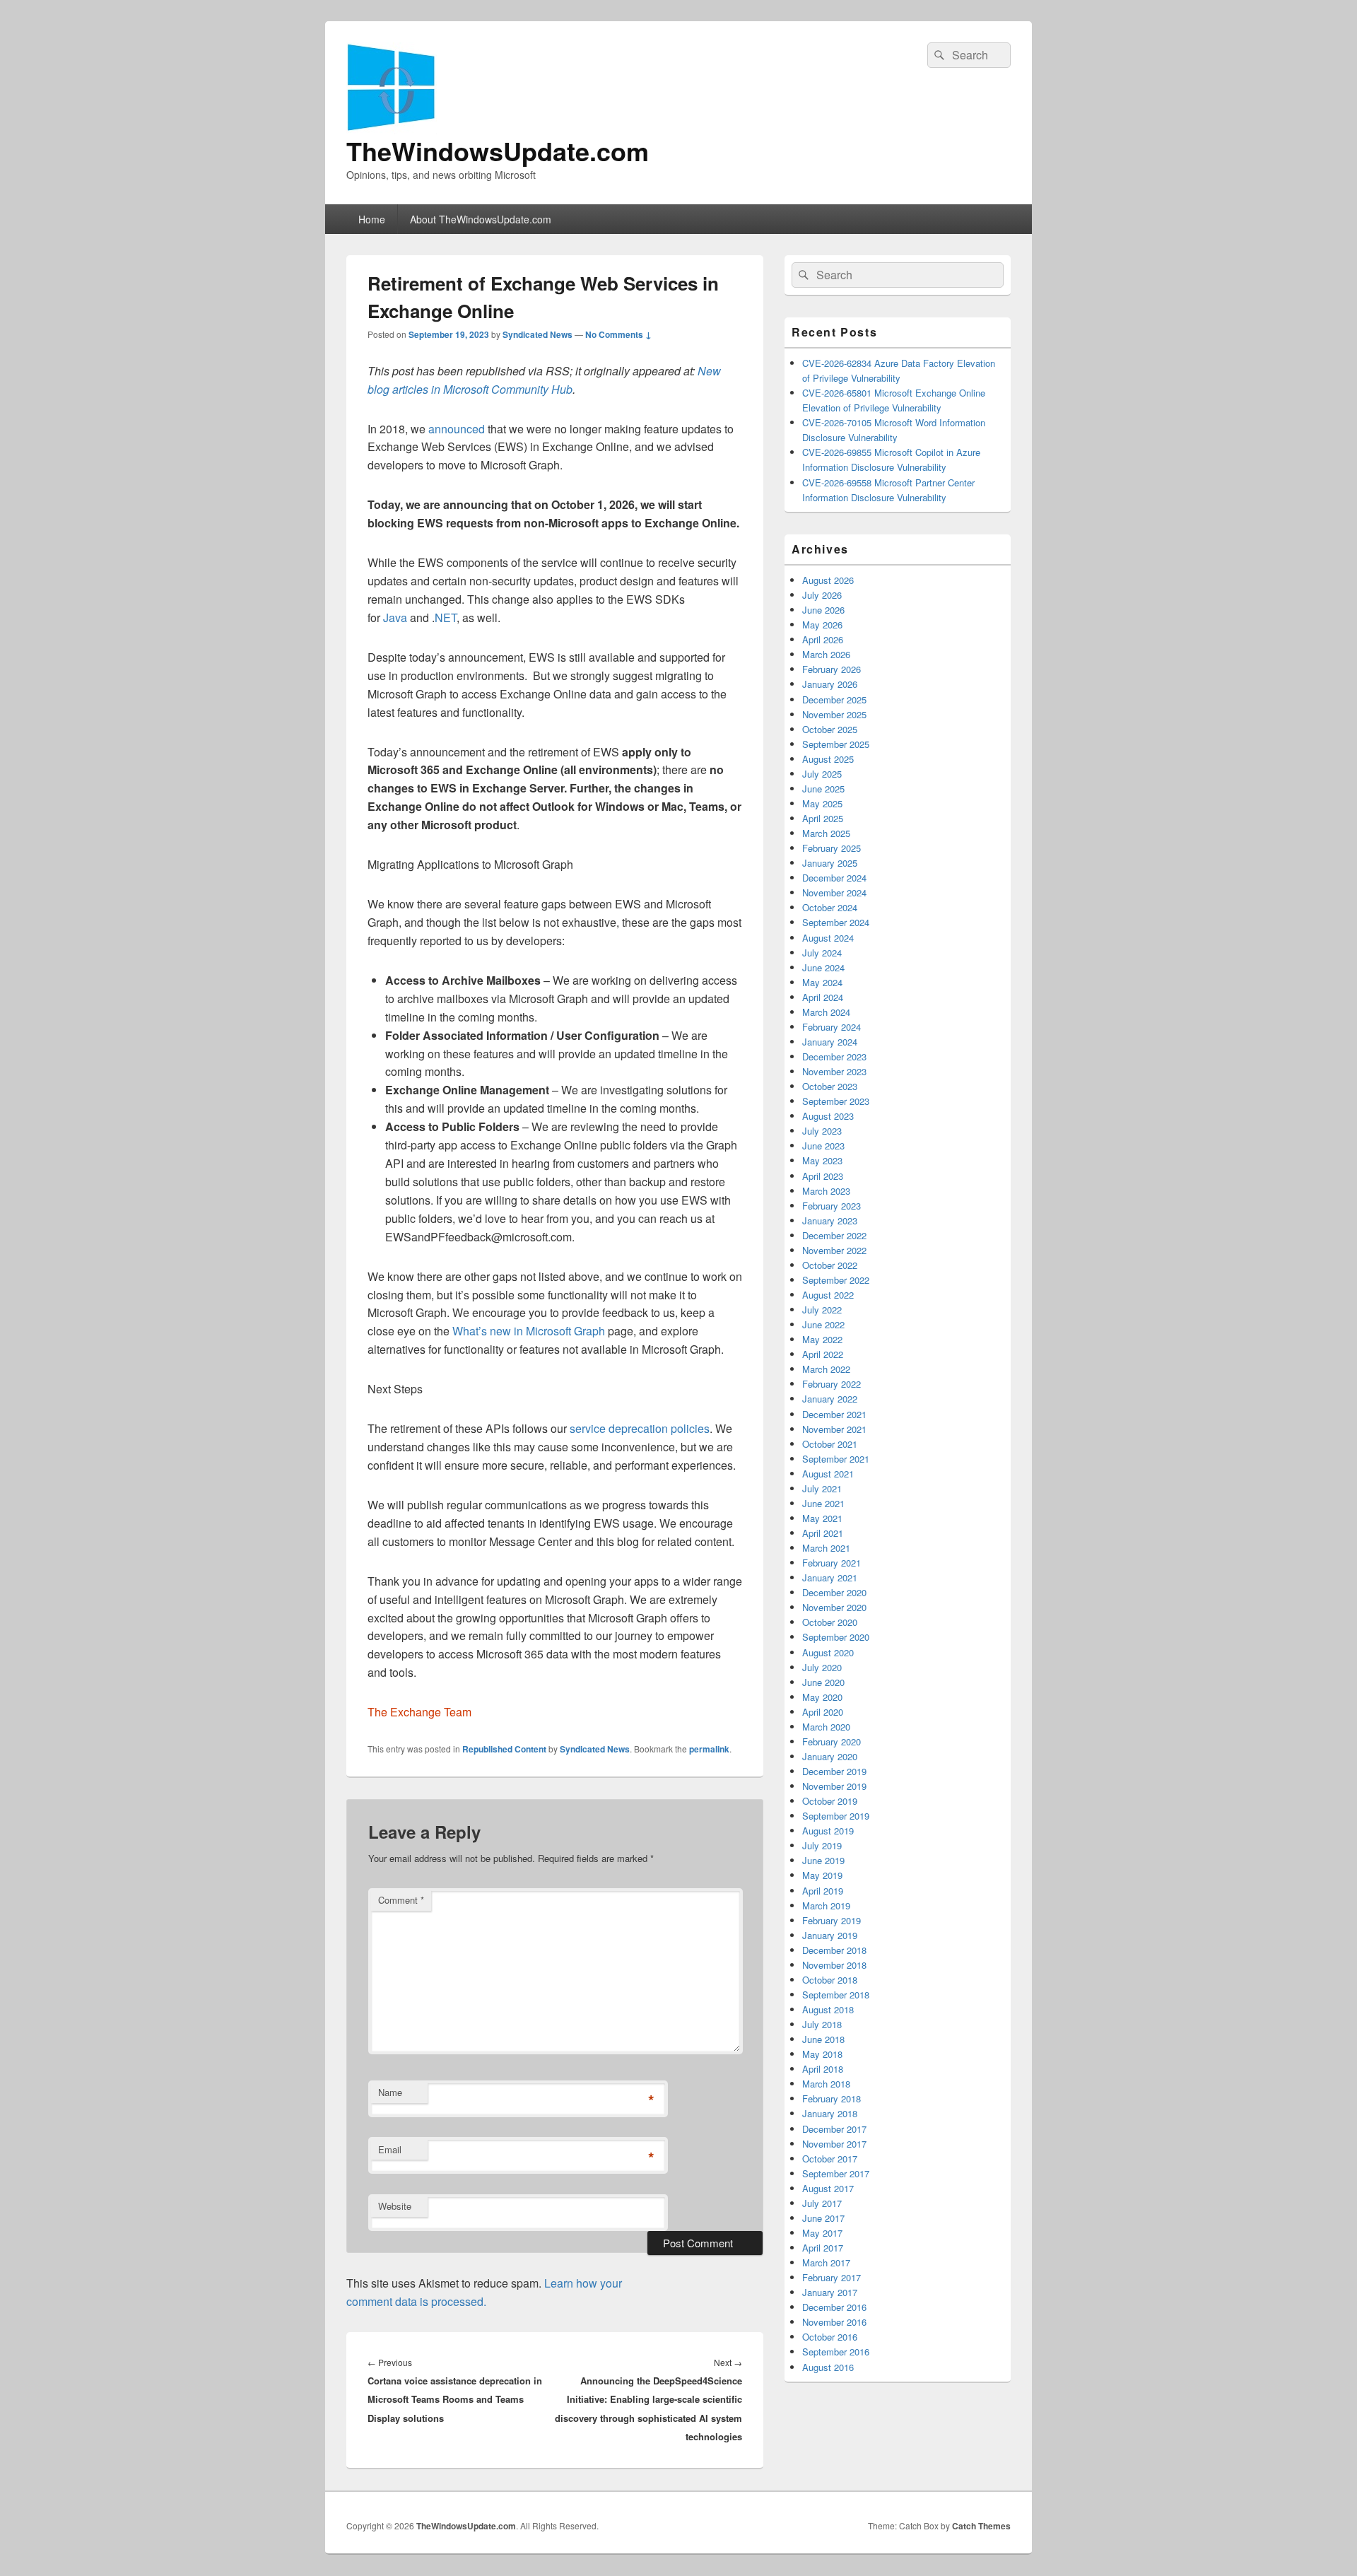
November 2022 (834, 1250)
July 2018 (822, 2024)
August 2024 (828, 938)
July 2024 (822, 953)
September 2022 (836, 1280)
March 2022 (826, 1369)
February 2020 (832, 1741)
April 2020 (823, 1712)
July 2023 (822, 1131)
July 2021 (822, 1488)
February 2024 (832, 1027)
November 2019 (834, 1786)
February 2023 (832, 1206)
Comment (401, 1900)
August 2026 (828, 580)
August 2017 (828, 2188)
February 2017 (832, 2277)
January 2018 (830, 2113)
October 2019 (830, 1801)
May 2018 (822, 2054)
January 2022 (830, 1399)
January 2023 (830, 1220)
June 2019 (823, 1860)
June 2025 (823, 789)
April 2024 (823, 997)
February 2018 (832, 2098)
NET (446, 617)
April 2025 (823, 818)
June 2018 (823, 2039)
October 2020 (830, 1622)
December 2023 (834, 1056)
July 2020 (822, 1667)
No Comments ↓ (618, 334)
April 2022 (823, 1354)
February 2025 (832, 848)
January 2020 (830, 1756)
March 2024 (826, 1012)
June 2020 (823, 1682)
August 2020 (828, 1652)
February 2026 (832, 669)
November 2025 (834, 714)
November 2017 (834, 2144)
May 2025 (822, 803)
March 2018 (826, 2084)
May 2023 (822, 1160)
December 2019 (834, 1771)
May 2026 (822, 625)
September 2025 (836, 744)
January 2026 (830, 684)
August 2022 (828, 1295)
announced (457, 429)
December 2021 (834, 1414)
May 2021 (822, 1518)
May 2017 (822, 2233)
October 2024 (830, 907)
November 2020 (834, 1607)
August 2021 (828, 1474)
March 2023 (826, 1191)
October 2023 (830, 1086)
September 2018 (836, 1995)
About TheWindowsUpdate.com (481, 219)
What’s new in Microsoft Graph (529, 1331)
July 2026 (822, 595)
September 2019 (836, 1816)
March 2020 (826, 1727)
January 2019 (830, 1935)
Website (395, 2206)
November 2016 (834, 2322)
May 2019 (822, 1875)
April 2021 (823, 1533)
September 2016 (836, 2352)
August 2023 (828, 1116)
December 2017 (834, 2129)
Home (372, 219)
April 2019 (823, 1891)
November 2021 (834, 1429)
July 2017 (822, 2203)
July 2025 (822, 774)
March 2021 (826, 1548)
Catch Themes (981, 2526)
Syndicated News (537, 334)
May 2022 (822, 1339)
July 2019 (822, 1845)
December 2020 (834, 1592)
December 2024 (834, 878)
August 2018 (828, 2009)
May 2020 (822, 1697)
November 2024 (834, 892)
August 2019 (828, 1831)
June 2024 (823, 967)
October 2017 (830, 2159)
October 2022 (830, 1265)
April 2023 (823, 1176)
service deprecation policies (640, 1428)
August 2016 (828, 2367)
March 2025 (826, 833)
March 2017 (826, 2262)
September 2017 (836, 2173)
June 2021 (823, 1503)
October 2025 (830, 729)
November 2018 (834, 1965)
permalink (709, 1749)
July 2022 (822, 1310)
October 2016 (830, 2337)
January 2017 (830, 2292)
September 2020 (836, 1637)
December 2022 (834, 1235)
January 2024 (830, 1042)
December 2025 (834, 699)
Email (390, 2149)
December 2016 (834, 2307)
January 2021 (830, 1577)
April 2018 (823, 2069)
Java (395, 617)
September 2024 (836, 922)
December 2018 (834, 1950)
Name (390, 2092)
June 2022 (823, 1324)
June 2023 (823, 1146)
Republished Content (504, 1749)
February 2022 (832, 1384)
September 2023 (836, 1101)
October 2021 (830, 1444)
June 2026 (823, 610)
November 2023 (834, 1071)
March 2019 (826, 1905)
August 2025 (828, 759)
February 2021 (832, 1563)
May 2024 (822, 982)
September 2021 (836, 1459)
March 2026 (826, 654)
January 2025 (830, 863)
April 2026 (823, 639)
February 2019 (832, 1920)
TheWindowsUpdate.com (498, 151)
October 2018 (830, 1980)
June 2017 (823, 2218)
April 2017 (823, 2248)
